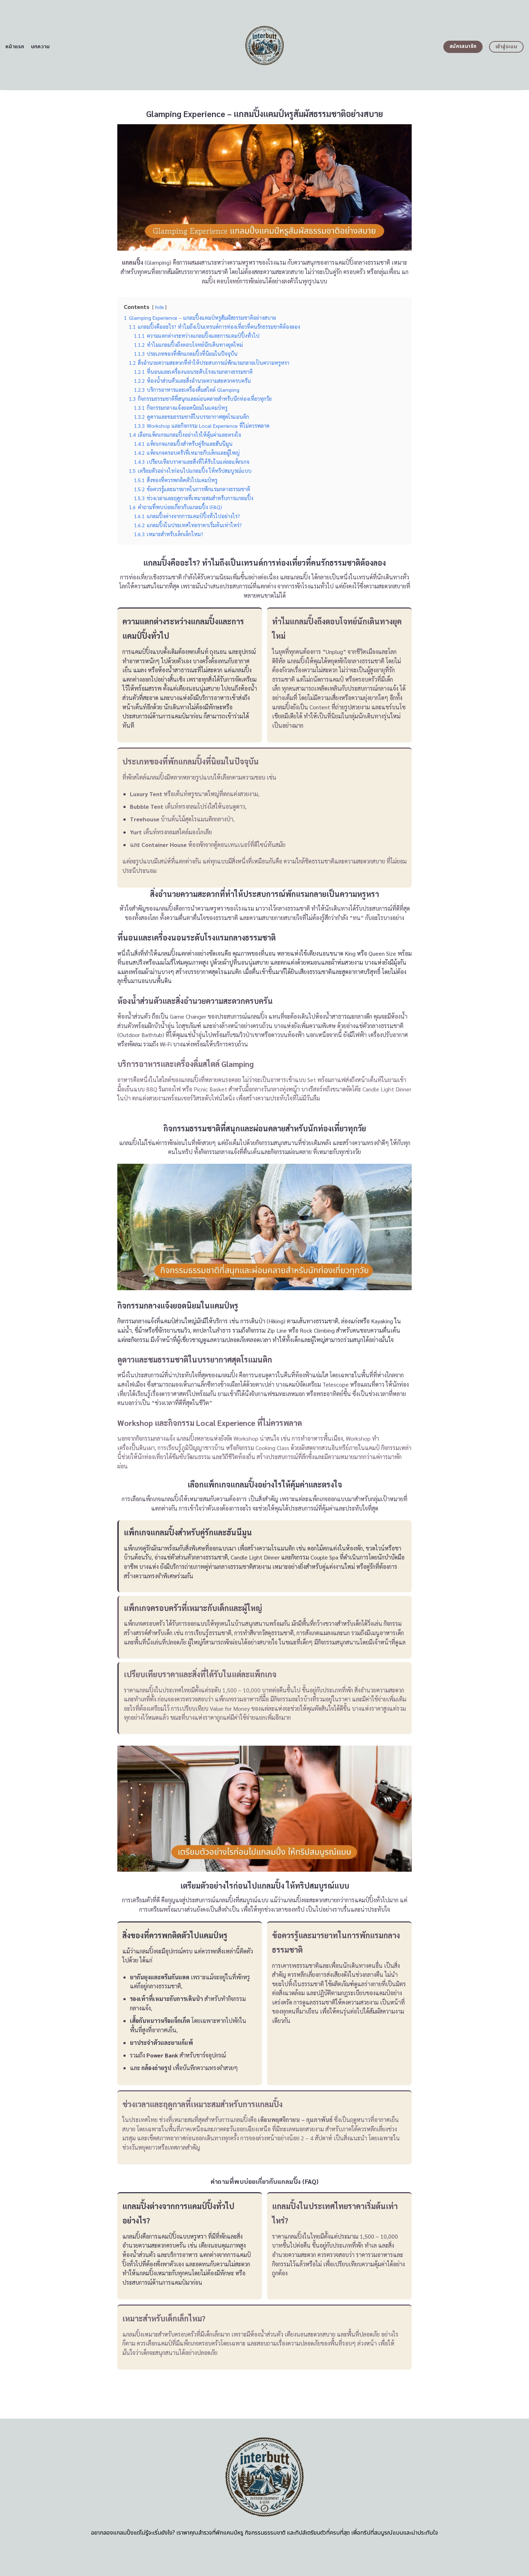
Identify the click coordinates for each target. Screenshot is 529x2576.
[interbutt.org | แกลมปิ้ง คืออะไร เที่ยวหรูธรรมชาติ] (265, 45)
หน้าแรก (15, 47)
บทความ (40, 47)
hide (159, 307)
